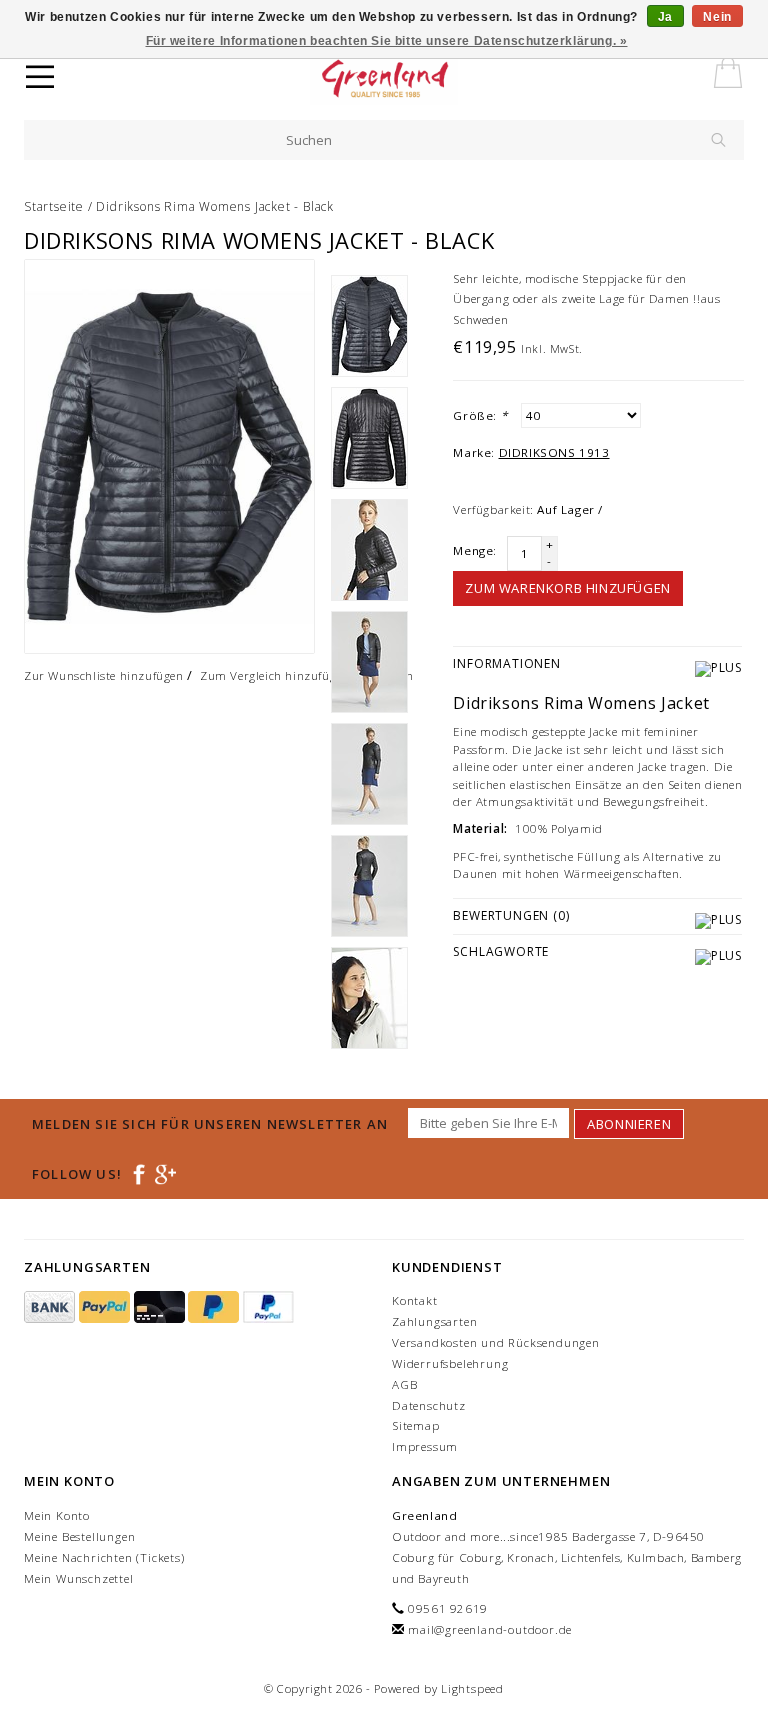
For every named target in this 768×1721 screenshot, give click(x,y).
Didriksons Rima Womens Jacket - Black (215, 206)
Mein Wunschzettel (79, 1578)
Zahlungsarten (434, 1321)
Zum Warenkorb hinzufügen (567, 588)
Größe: (480, 415)
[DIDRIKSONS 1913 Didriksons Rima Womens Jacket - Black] (169, 456)
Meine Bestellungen (79, 1536)
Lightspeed (472, 1688)
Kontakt (415, 1300)
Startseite (54, 206)
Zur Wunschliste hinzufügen (104, 675)
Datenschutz (429, 1405)
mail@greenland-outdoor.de (490, 1629)
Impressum (425, 1446)
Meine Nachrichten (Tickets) (104, 1557)
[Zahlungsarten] (51, 1307)
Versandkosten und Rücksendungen (496, 1342)
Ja (665, 17)
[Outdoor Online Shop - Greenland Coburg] (420, 80)
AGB (404, 1384)
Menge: (475, 550)
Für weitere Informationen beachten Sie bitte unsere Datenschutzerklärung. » (387, 41)
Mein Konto (57, 1515)
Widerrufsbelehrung (450, 1363)
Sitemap (416, 1425)
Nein (717, 17)
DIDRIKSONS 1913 (554, 452)
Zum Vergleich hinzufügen (274, 675)
